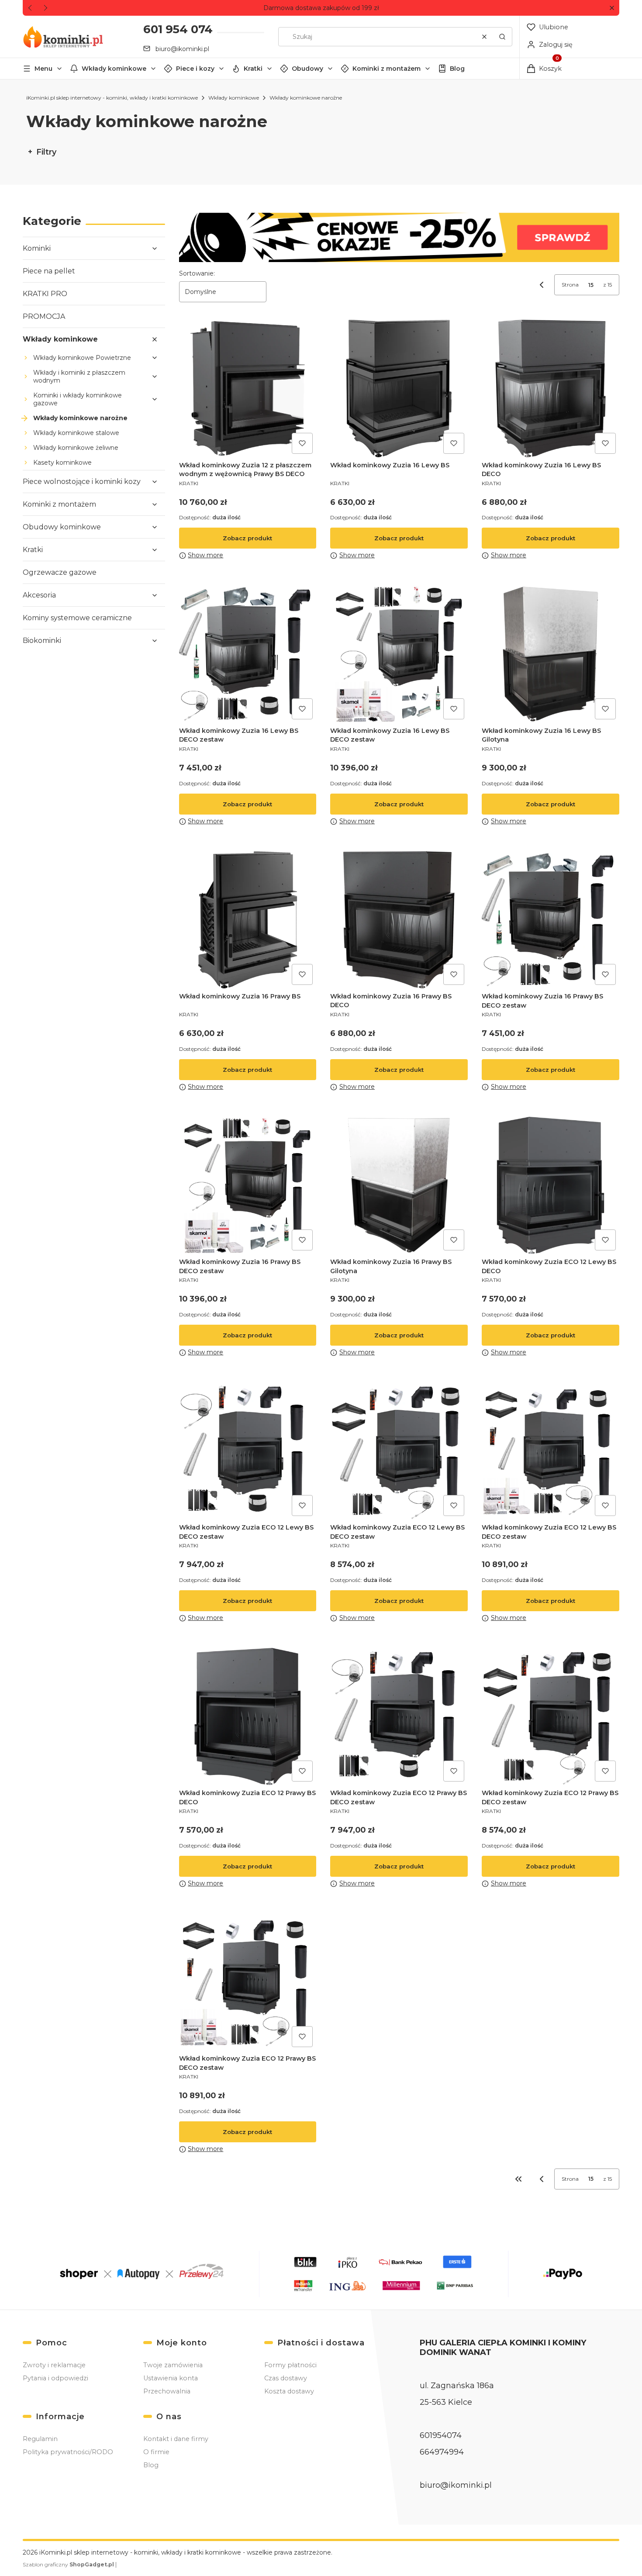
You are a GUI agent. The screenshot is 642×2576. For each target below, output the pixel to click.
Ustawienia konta (171, 2378)
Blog (457, 69)
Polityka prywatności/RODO (68, 2452)
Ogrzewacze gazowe (60, 572)
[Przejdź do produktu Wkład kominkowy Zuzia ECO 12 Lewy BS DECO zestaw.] (248, 1451)
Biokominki (42, 641)
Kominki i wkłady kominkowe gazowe (78, 399)
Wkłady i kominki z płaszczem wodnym (79, 376)
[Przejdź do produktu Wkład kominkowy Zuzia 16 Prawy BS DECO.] (399, 920)
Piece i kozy (195, 69)
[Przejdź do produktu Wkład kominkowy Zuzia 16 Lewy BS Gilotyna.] (551, 654)
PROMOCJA (44, 316)
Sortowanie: (197, 273)
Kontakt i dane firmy (176, 2439)
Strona (570, 285)
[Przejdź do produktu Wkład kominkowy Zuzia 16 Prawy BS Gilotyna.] (399, 1186)
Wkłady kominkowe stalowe (76, 433)
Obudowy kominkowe (62, 527)
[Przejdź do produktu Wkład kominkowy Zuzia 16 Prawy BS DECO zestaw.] (551, 920)
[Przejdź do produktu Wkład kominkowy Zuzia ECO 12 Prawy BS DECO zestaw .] (551, 1717)
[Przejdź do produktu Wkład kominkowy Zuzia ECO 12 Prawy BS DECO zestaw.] (399, 1717)
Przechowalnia (167, 2391)
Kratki (253, 69)
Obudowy (307, 69)
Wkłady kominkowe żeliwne (76, 448)
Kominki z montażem (387, 69)
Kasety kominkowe (62, 463)
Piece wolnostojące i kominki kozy (82, 482)
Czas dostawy (286, 2378)
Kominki (37, 248)
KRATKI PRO (45, 294)
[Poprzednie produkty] (542, 2179)
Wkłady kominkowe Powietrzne (82, 358)
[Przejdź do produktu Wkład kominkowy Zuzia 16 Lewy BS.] (399, 388)
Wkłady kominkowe (114, 69)
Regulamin (40, 2439)
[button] (612, 8)
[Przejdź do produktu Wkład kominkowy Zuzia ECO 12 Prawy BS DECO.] (248, 1717)
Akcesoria (39, 595)
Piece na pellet (49, 271)
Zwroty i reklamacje (54, 2365)
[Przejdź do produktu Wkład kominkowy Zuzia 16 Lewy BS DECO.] (551, 388)
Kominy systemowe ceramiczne (77, 618)
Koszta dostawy (289, 2391)
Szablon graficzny (68, 2564)
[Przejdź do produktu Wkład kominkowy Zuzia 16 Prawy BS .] (248, 920)
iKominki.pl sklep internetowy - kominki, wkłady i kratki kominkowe (112, 98)
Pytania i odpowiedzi (55, 2378)
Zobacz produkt (247, 538)
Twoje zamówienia (173, 2365)
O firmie (156, 2452)
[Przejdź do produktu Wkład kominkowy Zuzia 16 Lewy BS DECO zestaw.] (248, 654)
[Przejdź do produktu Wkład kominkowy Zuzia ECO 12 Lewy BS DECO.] (551, 1186)
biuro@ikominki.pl (182, 49)
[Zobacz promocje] (399, 237)
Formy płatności (290, 2365)
